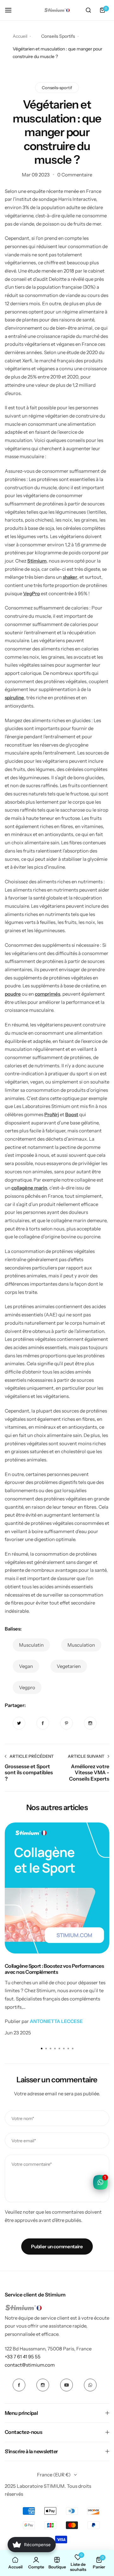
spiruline (14, 698)
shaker (70, 577)
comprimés (47, 994)
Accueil (20, 36)
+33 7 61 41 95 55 (23, 2357)
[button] (73, 2049)
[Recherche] (88, 10)
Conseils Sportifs (58, 36)
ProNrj (52, 1114)
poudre (13, 994)
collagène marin (29, 1188)
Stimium (37, 561)
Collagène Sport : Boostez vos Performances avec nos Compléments (54, 1969)
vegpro (27, 1687)
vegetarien (69, 1666)
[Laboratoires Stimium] (57, 10)
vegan (26, 1666)
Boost (72, 1114)
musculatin (31, 1645)
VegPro (32, 593)
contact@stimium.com (30, 2365)
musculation (81, 1645)
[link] (19, 1723)
